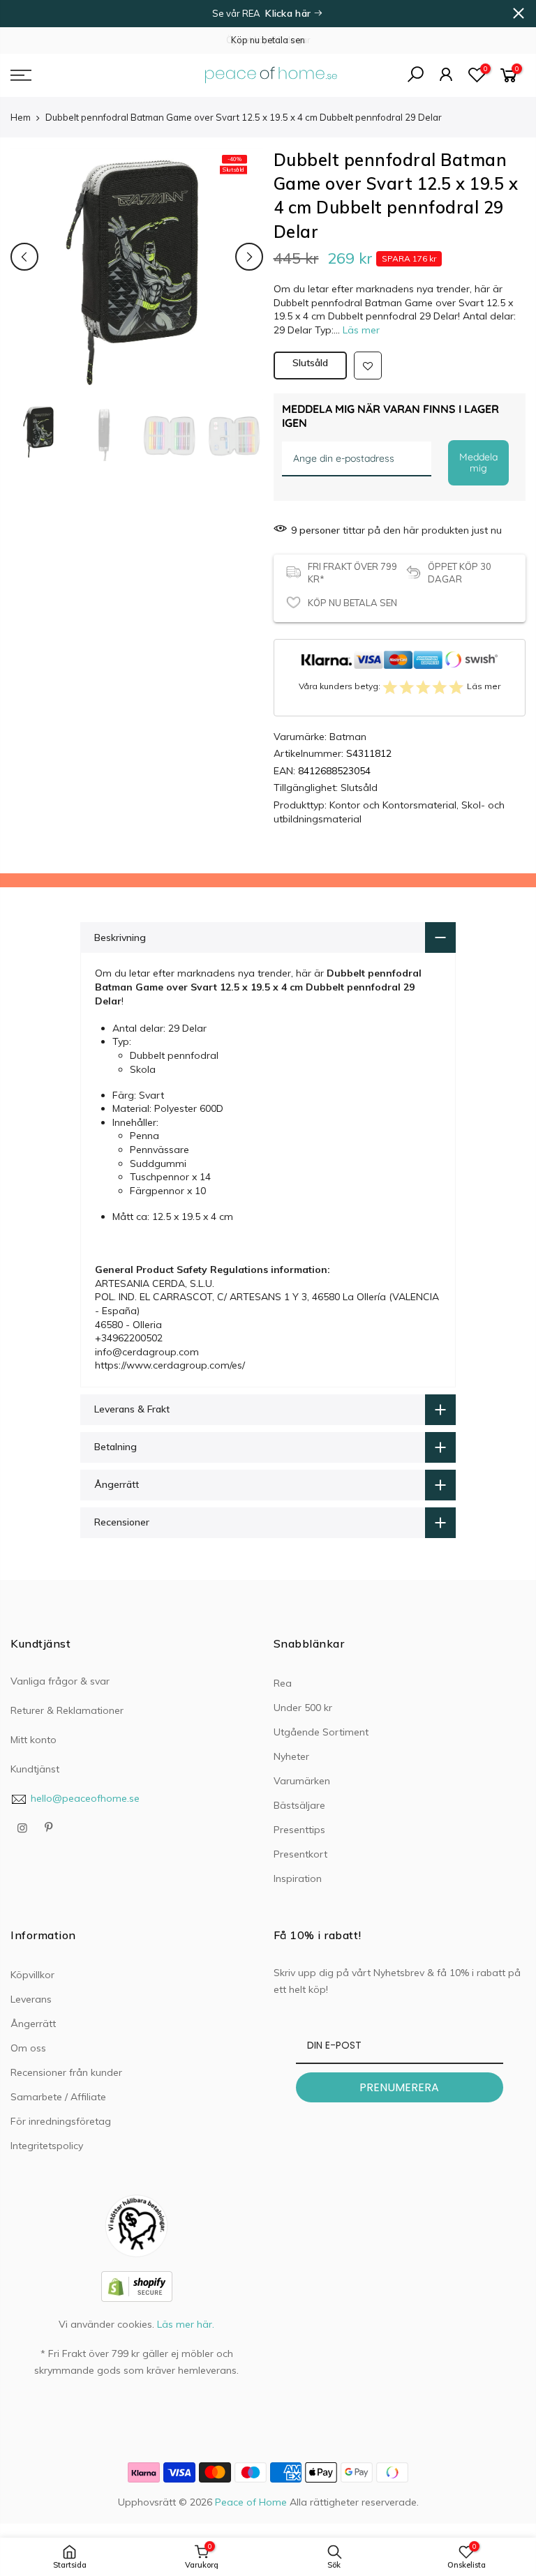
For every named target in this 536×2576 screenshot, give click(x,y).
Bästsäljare (299, 1805)
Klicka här (289, 13)
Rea (283, 1683)
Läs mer (360, 330)
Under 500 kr (303, 1708)
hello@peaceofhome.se (85, 1798)
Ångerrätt (33, 2024)
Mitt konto (33, 1740)
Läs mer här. (186, 2324)
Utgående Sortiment (321, 1732)
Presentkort (300, 1854)
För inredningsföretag (61, 2121)
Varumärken (302, 1781)
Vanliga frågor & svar (60, 1681)
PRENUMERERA (399, 2087)
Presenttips (299, 1830)
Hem (21, 117)
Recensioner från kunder (66, 2072)
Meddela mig (478, 463)
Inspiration (298, 1878)
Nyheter (291, 1756)
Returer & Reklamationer (67, 1710)
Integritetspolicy (47, 2146)
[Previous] (24, 257)
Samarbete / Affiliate (58, 2097)
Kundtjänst (35, 1769)
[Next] (249, 257)
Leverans (31, 1999)
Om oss (28, 2048)
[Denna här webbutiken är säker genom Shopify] (137, 2285)
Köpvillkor (32, 1975)
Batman (348, 737)
